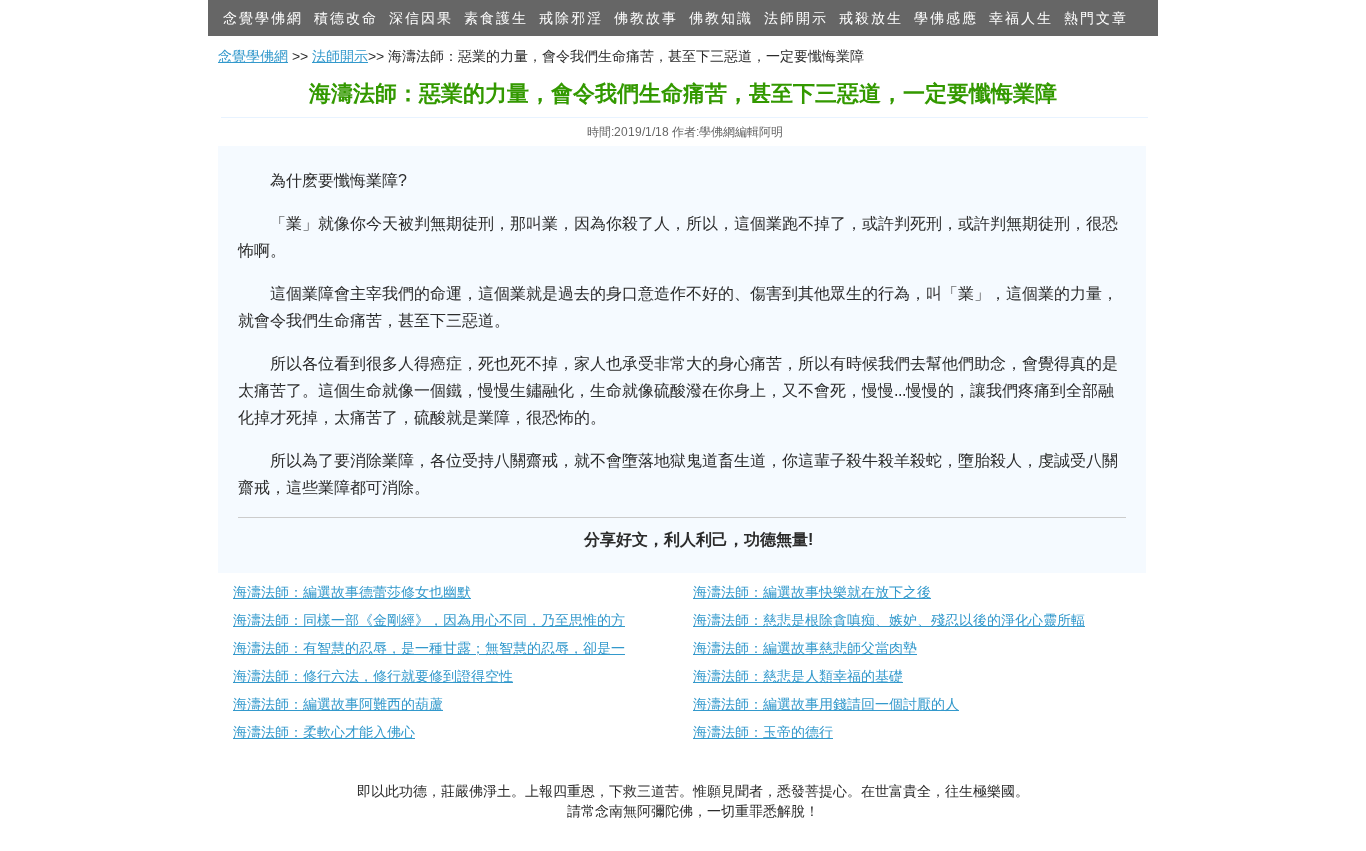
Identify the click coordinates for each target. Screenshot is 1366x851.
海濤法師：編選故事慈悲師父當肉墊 (805, 648)
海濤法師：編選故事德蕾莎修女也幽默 (352, 592)
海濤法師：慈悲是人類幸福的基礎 (798, 676)
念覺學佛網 (263, 18)
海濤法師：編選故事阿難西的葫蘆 (338, 704)
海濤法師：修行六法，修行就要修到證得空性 (373, 676)
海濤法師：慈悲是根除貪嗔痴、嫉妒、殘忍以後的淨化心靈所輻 (889, 620)
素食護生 (496, 18)
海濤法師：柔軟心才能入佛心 (324, 732)
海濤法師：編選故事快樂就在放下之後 (812, 592)
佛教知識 (721, 18)
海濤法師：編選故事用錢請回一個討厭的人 (826, 704)
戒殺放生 (871, 18)
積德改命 (346, 18)
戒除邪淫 (571, 18)
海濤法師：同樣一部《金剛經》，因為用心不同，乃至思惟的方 (429, 620)
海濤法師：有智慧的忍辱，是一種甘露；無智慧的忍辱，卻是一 (429, 648)
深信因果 (421, 18)
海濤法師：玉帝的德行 (763, 732)
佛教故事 (646, 18)
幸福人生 (1021, 18)
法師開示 (796, 18)
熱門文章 (1096, 18)
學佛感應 (946, 18)
